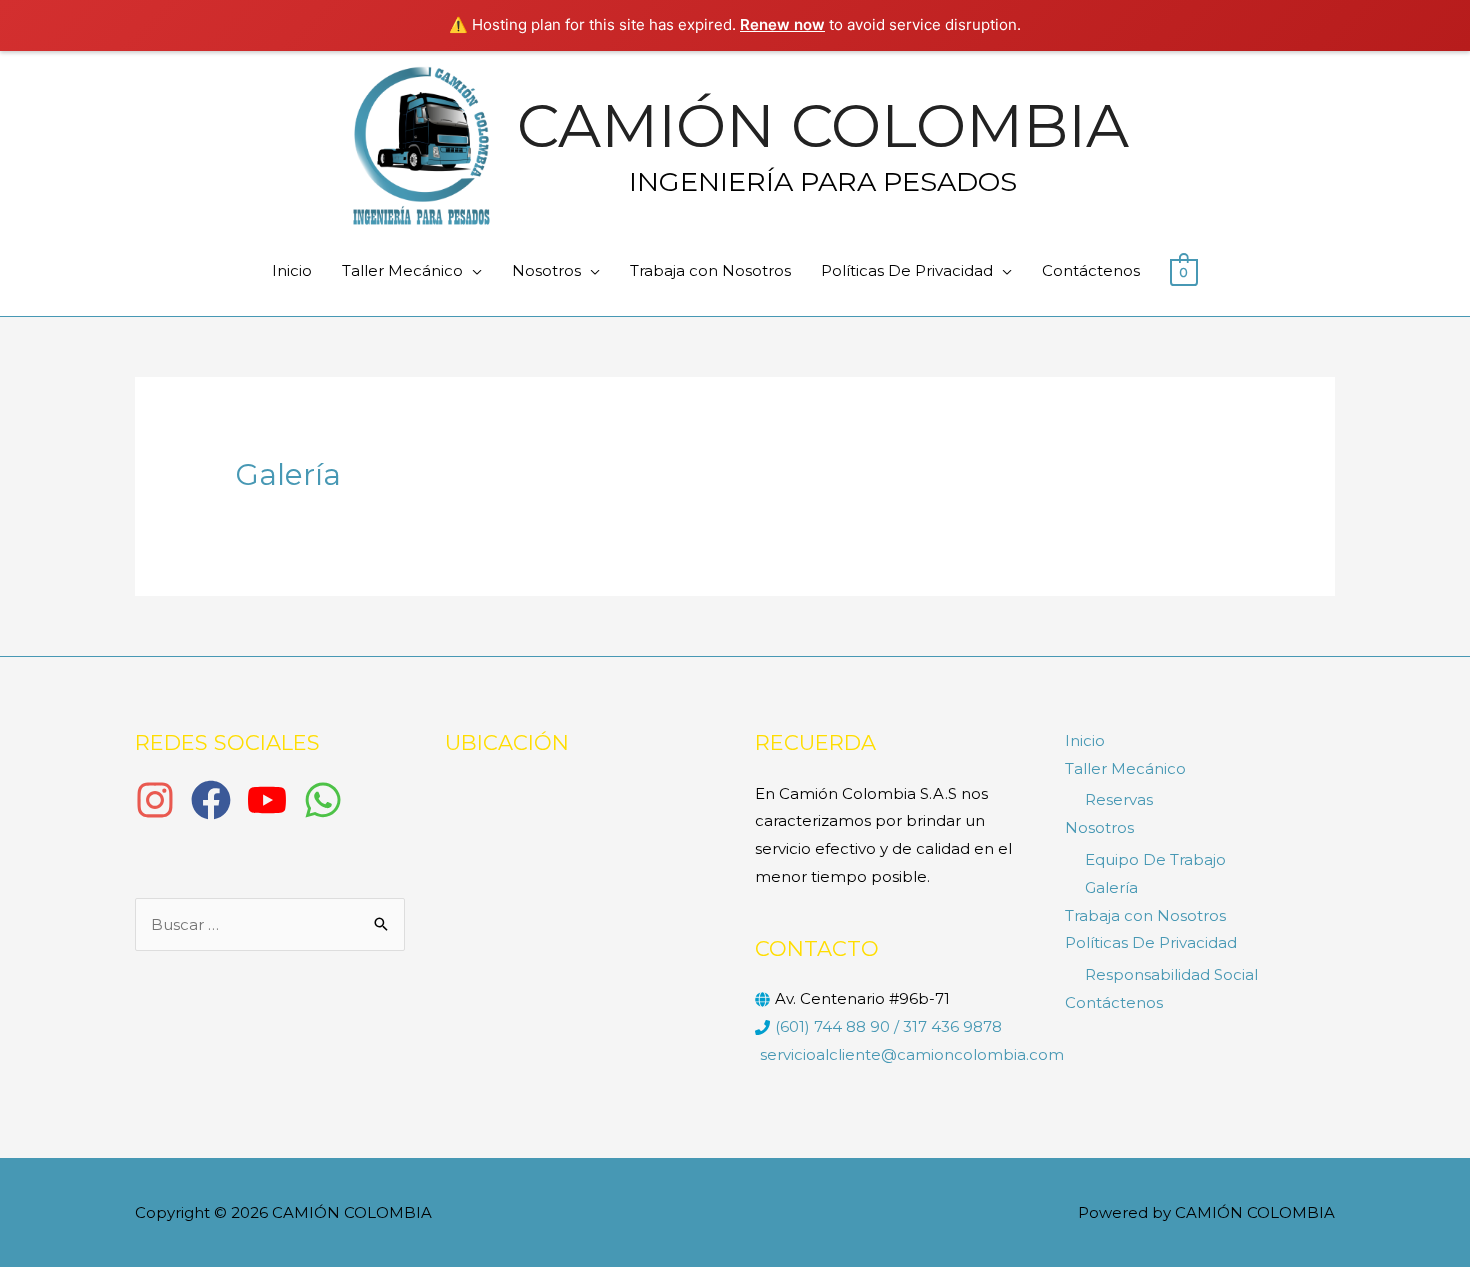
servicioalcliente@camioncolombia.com (912, 1054)
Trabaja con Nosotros (710, 270)
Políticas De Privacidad (907, 270)
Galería (1111, 887)
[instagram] (161, 800)
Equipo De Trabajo (1155, 859)
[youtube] (273, 800)
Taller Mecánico (402, 270)
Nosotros (546, 270)
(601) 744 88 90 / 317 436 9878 (888, 1026)
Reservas (1119, 799)
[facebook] (217, 800)
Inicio (292, 270)
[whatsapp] (329, 800)
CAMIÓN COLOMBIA (823, 125)
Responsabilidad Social (1171, 974)
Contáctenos (1091, 270)
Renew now (782, 24)
